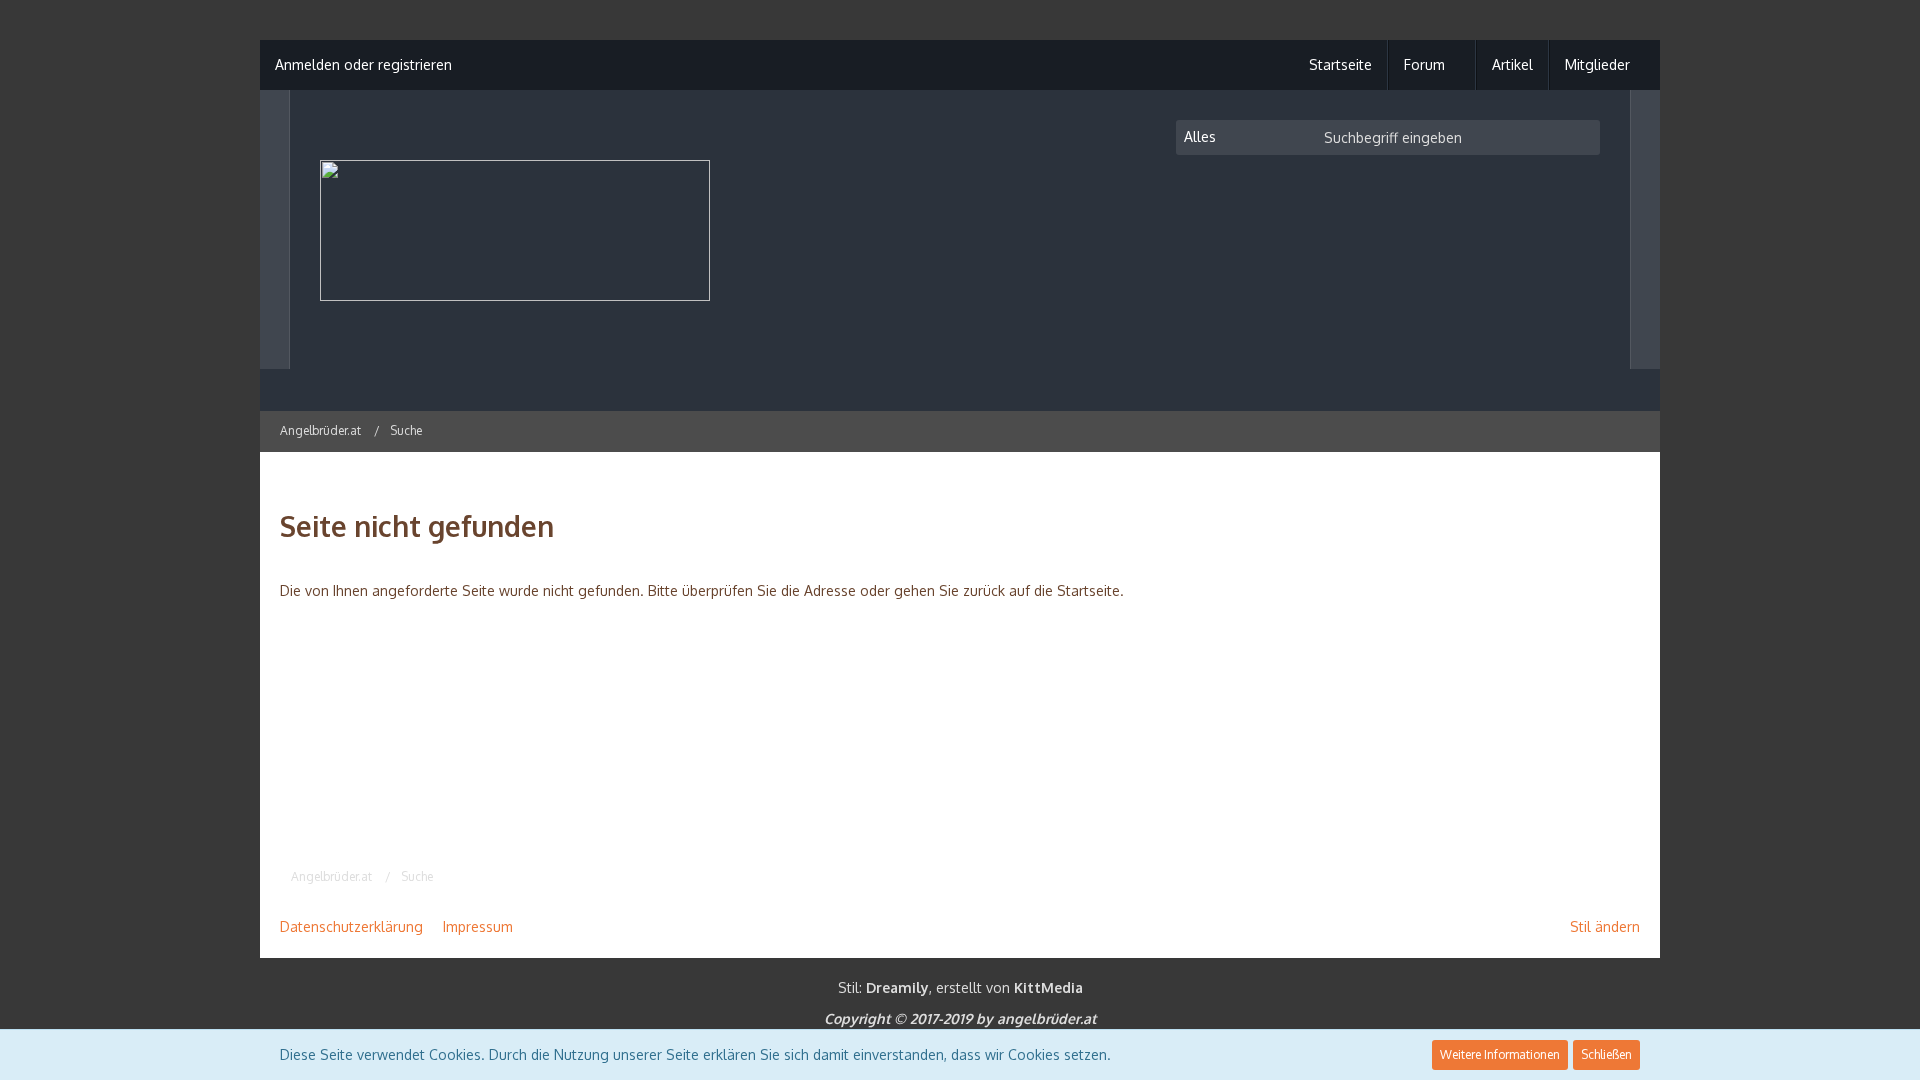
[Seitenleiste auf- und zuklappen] (1554, 430)
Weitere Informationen (1500, 1054)
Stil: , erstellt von (960, 987)
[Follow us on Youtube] (1606, 430)
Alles (1200, 136)
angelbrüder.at (1046, 1018)
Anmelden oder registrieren (363, 64)
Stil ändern (1605, 926)
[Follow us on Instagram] (1580, 430)
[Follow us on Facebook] (1632, 430)
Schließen (1606, 1054)
